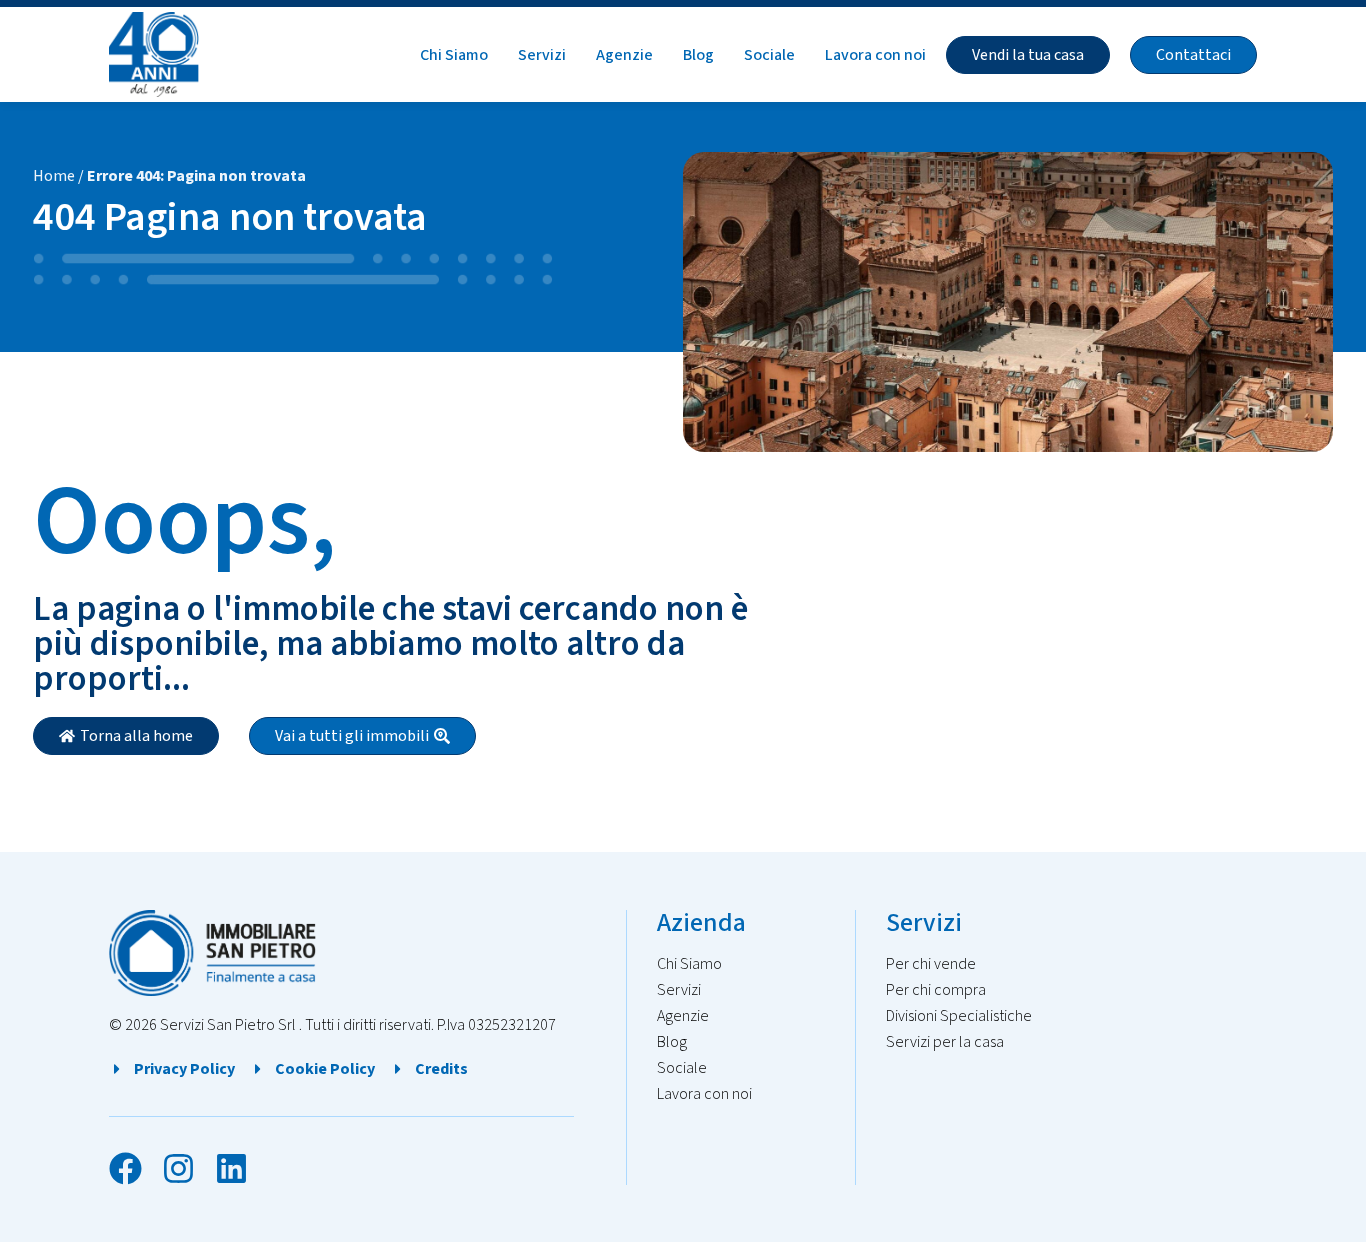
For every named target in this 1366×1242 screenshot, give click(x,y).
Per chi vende (931, 964)
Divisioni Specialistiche (959, 1016)
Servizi (542, 55)
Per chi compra (936, 990)
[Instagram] (178, 1168)
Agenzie (624, 55)
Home (54, 176)
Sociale (769, 55)
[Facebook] (125, 1168)
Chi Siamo (454, 55)
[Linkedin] (231, 1168)
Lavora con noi (875, 55)
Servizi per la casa (945, 1042)
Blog (698, 55)
